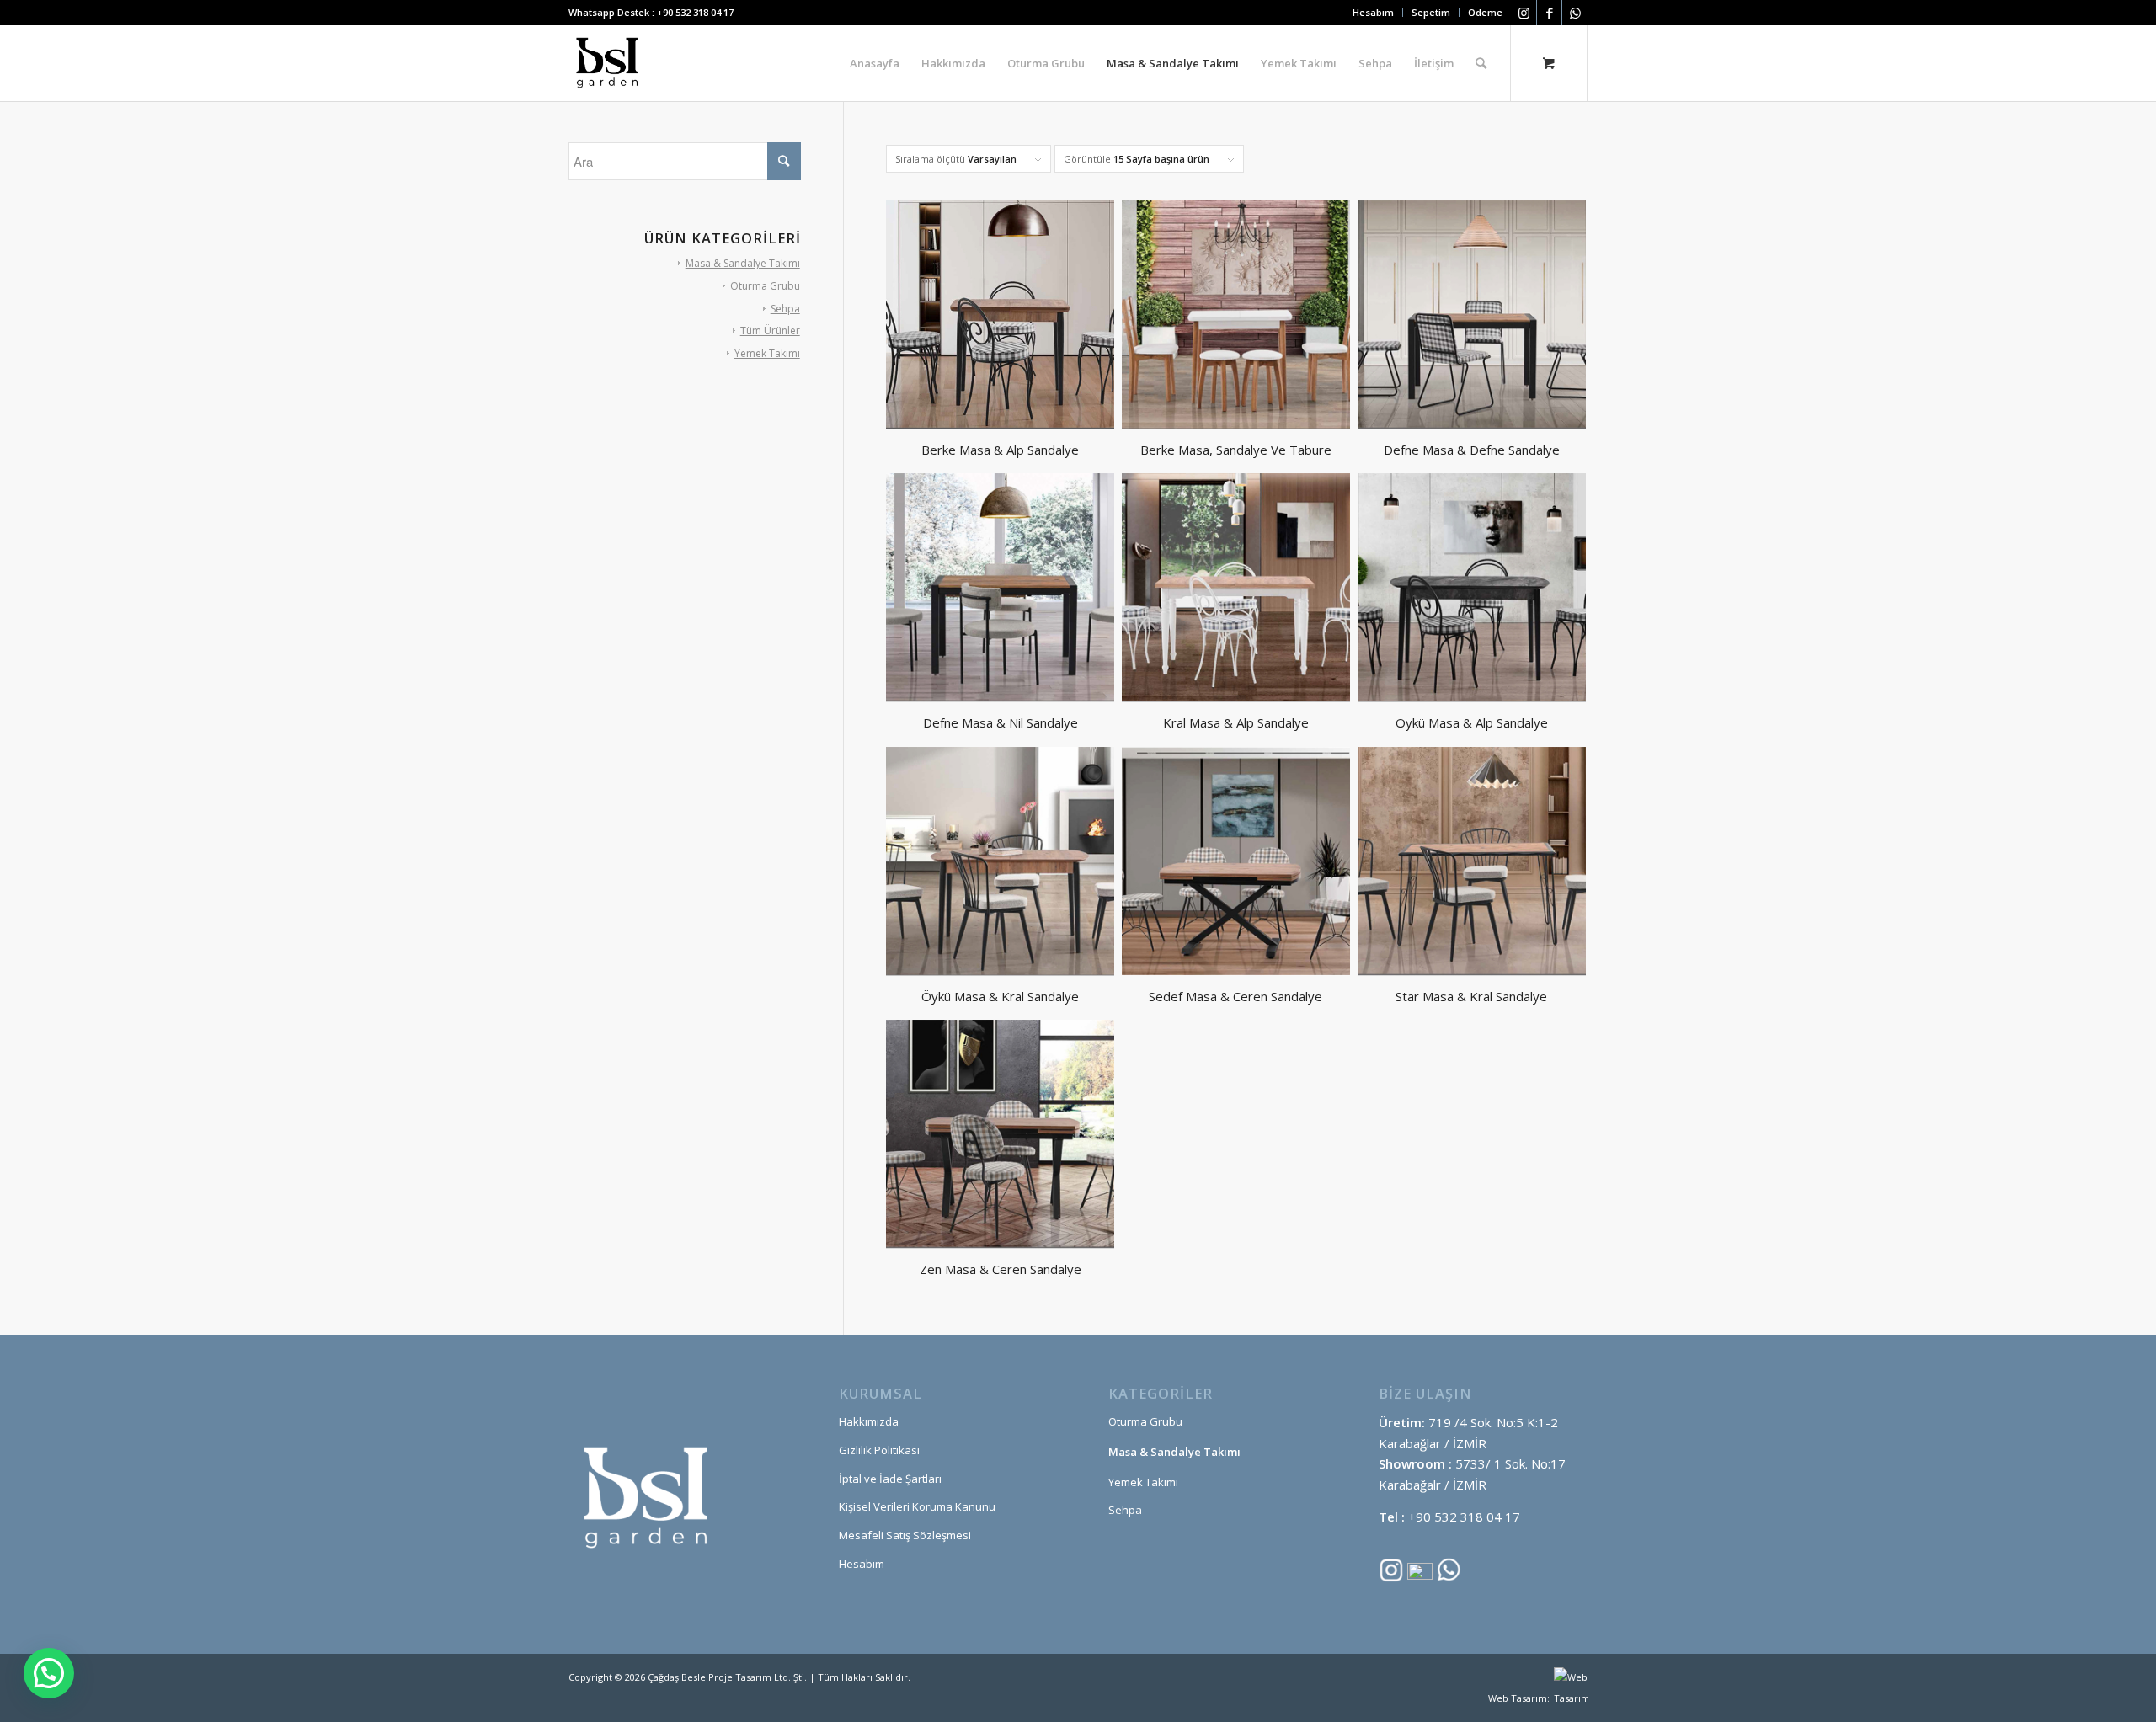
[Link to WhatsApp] (1575, 13)
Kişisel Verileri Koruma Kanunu (917, 1506)
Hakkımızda (869, 1421)
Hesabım (1373, 12)
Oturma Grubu (765, 286)
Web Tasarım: (1519, 1698)
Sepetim (1431, 12)
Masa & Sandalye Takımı (743, 263)
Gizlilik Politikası (879, 1450)
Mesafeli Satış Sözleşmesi (905, 1535)
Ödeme (1485, 12)
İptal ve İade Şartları (890, 1479)
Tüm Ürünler (770, 331)
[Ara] (1481, 63)
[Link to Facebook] (1549, 13)
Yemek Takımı (767, 353)
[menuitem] (1374, 13)
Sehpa (785, 309)
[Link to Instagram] (1524, 13)
